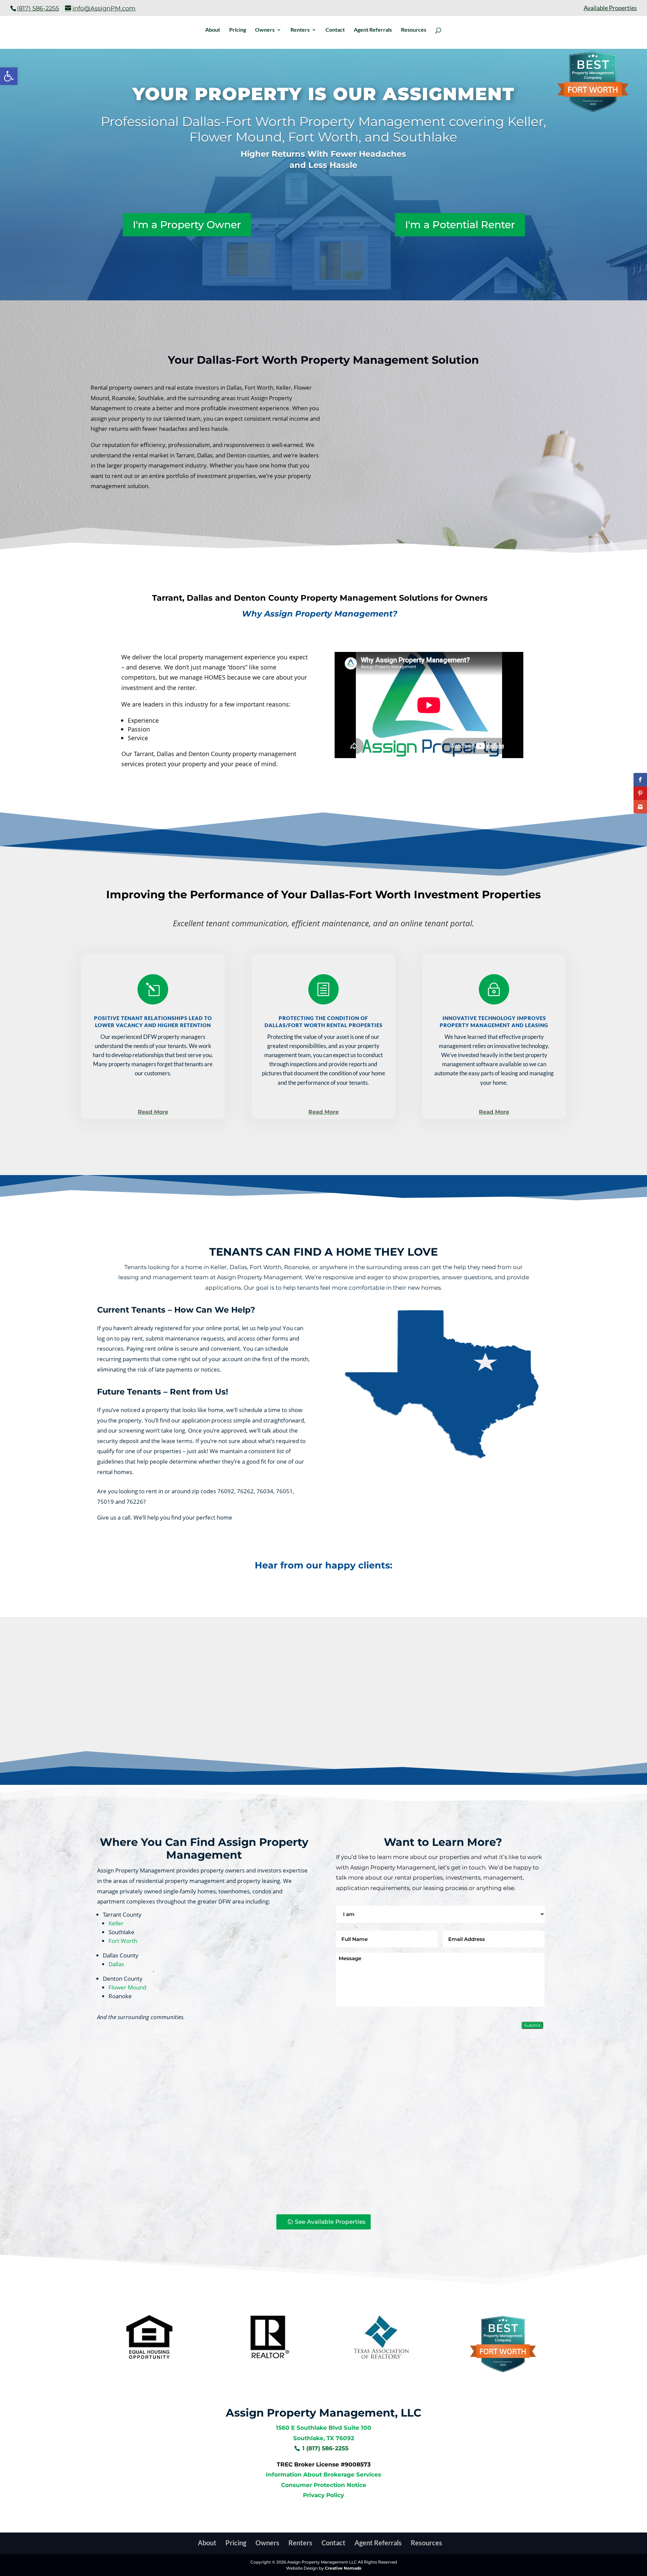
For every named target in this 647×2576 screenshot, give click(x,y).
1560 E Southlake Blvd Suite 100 (324, 2428)
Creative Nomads (343, 2568)
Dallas (116, 1964)
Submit (532, 2025)
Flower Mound (127, 1987)
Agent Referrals (373, 30)
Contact (335, 30)
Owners (265, 30)
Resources (414, 30)
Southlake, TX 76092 (324, 2438)
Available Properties (610, 8)
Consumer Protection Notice (324, 2485)
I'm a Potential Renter (460, 225)
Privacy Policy (323, 2495)
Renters (300, 30)
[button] (9, 76)
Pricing (238, 30)
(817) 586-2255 (38, 8)
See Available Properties (330, 2222)
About (213, 30)
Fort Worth (123, 1941)
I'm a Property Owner (187, 225)
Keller (116, 1923)
